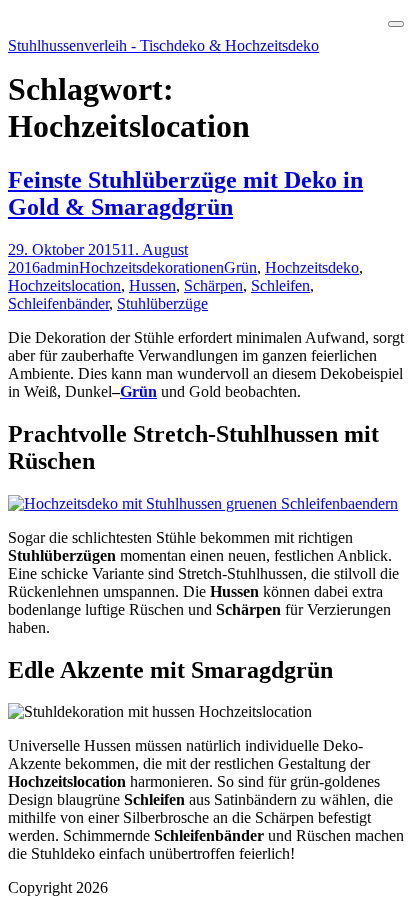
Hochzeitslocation (64, 285)
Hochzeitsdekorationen (151, 267)
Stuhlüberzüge (162, 303)
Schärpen (213, 285)
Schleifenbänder (58, 303)
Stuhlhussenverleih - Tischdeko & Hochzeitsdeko (163, 45)
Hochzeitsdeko (312, 267)
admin (59, 267)
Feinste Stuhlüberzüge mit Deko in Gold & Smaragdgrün (185, 193)
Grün (240, 267)
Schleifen (280, 285)
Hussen (152, 285)
